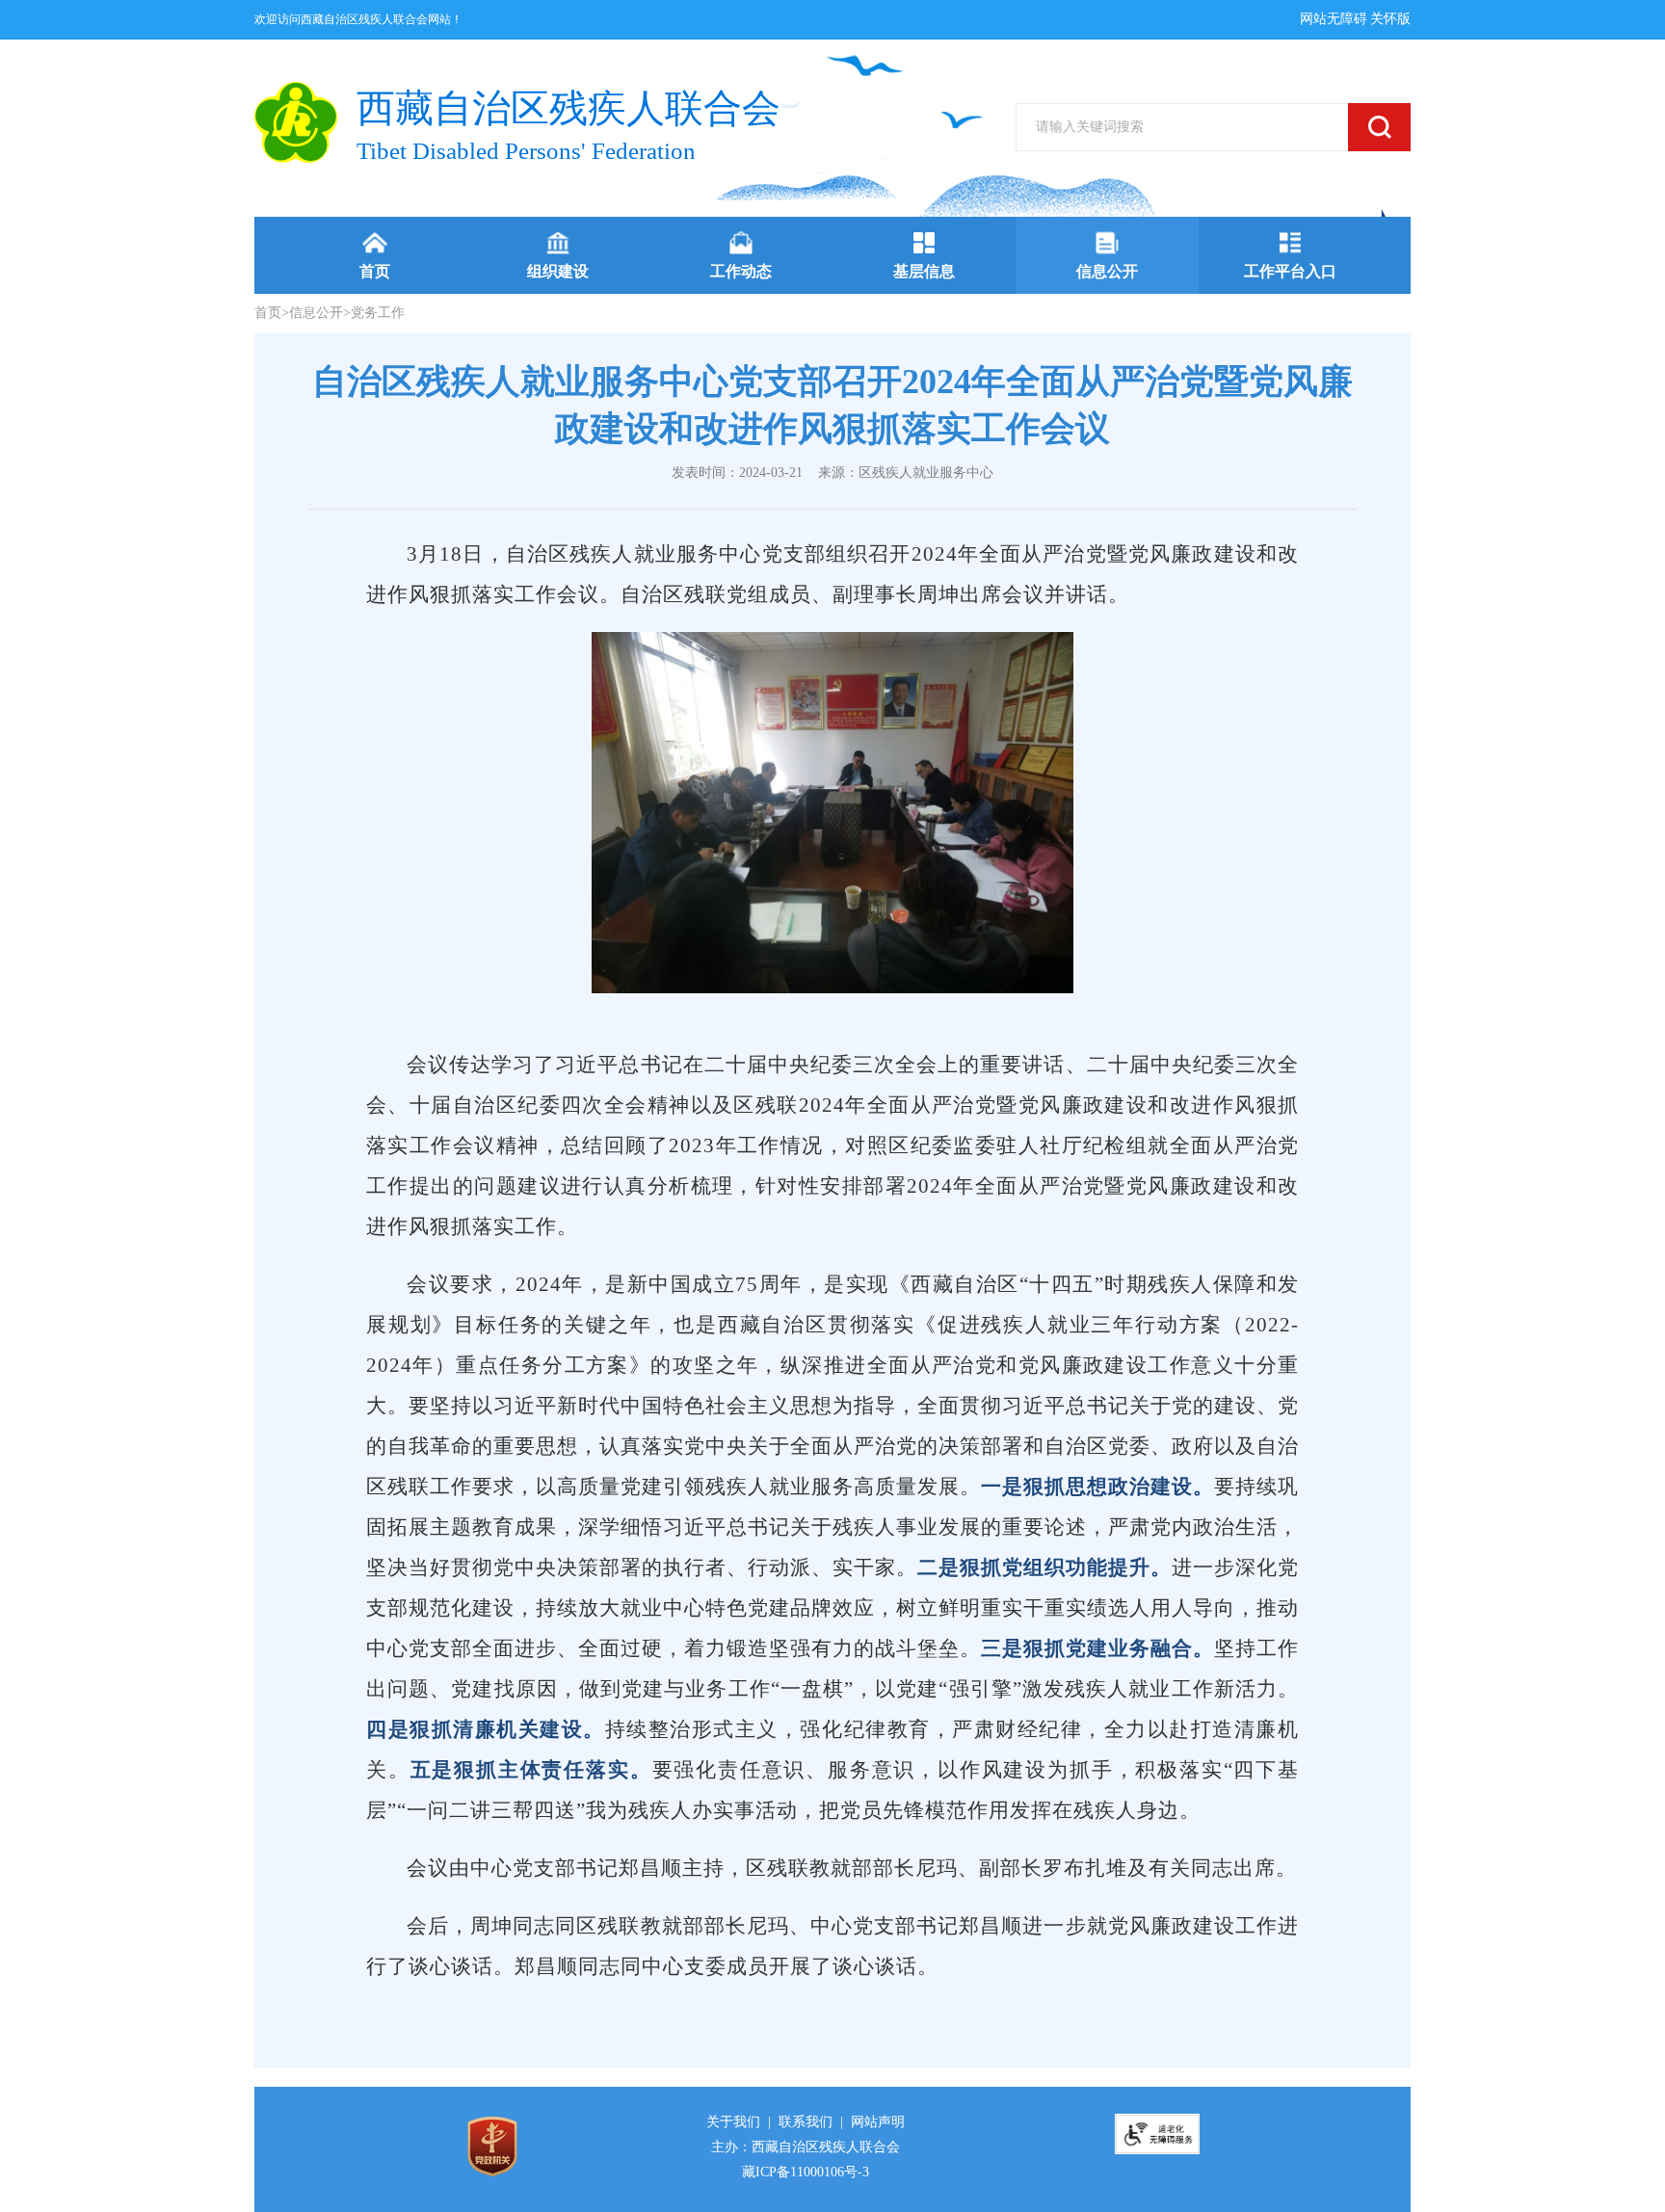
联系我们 (806, 2122)
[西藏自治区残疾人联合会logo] (296, 122)
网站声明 (878, 2122)
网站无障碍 (1334, 19)
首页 (268, 313)
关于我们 (733, 2122)
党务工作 (378, 313)
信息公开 (316, 313)
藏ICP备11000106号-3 (806, 2172)
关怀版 (1390, 19)
